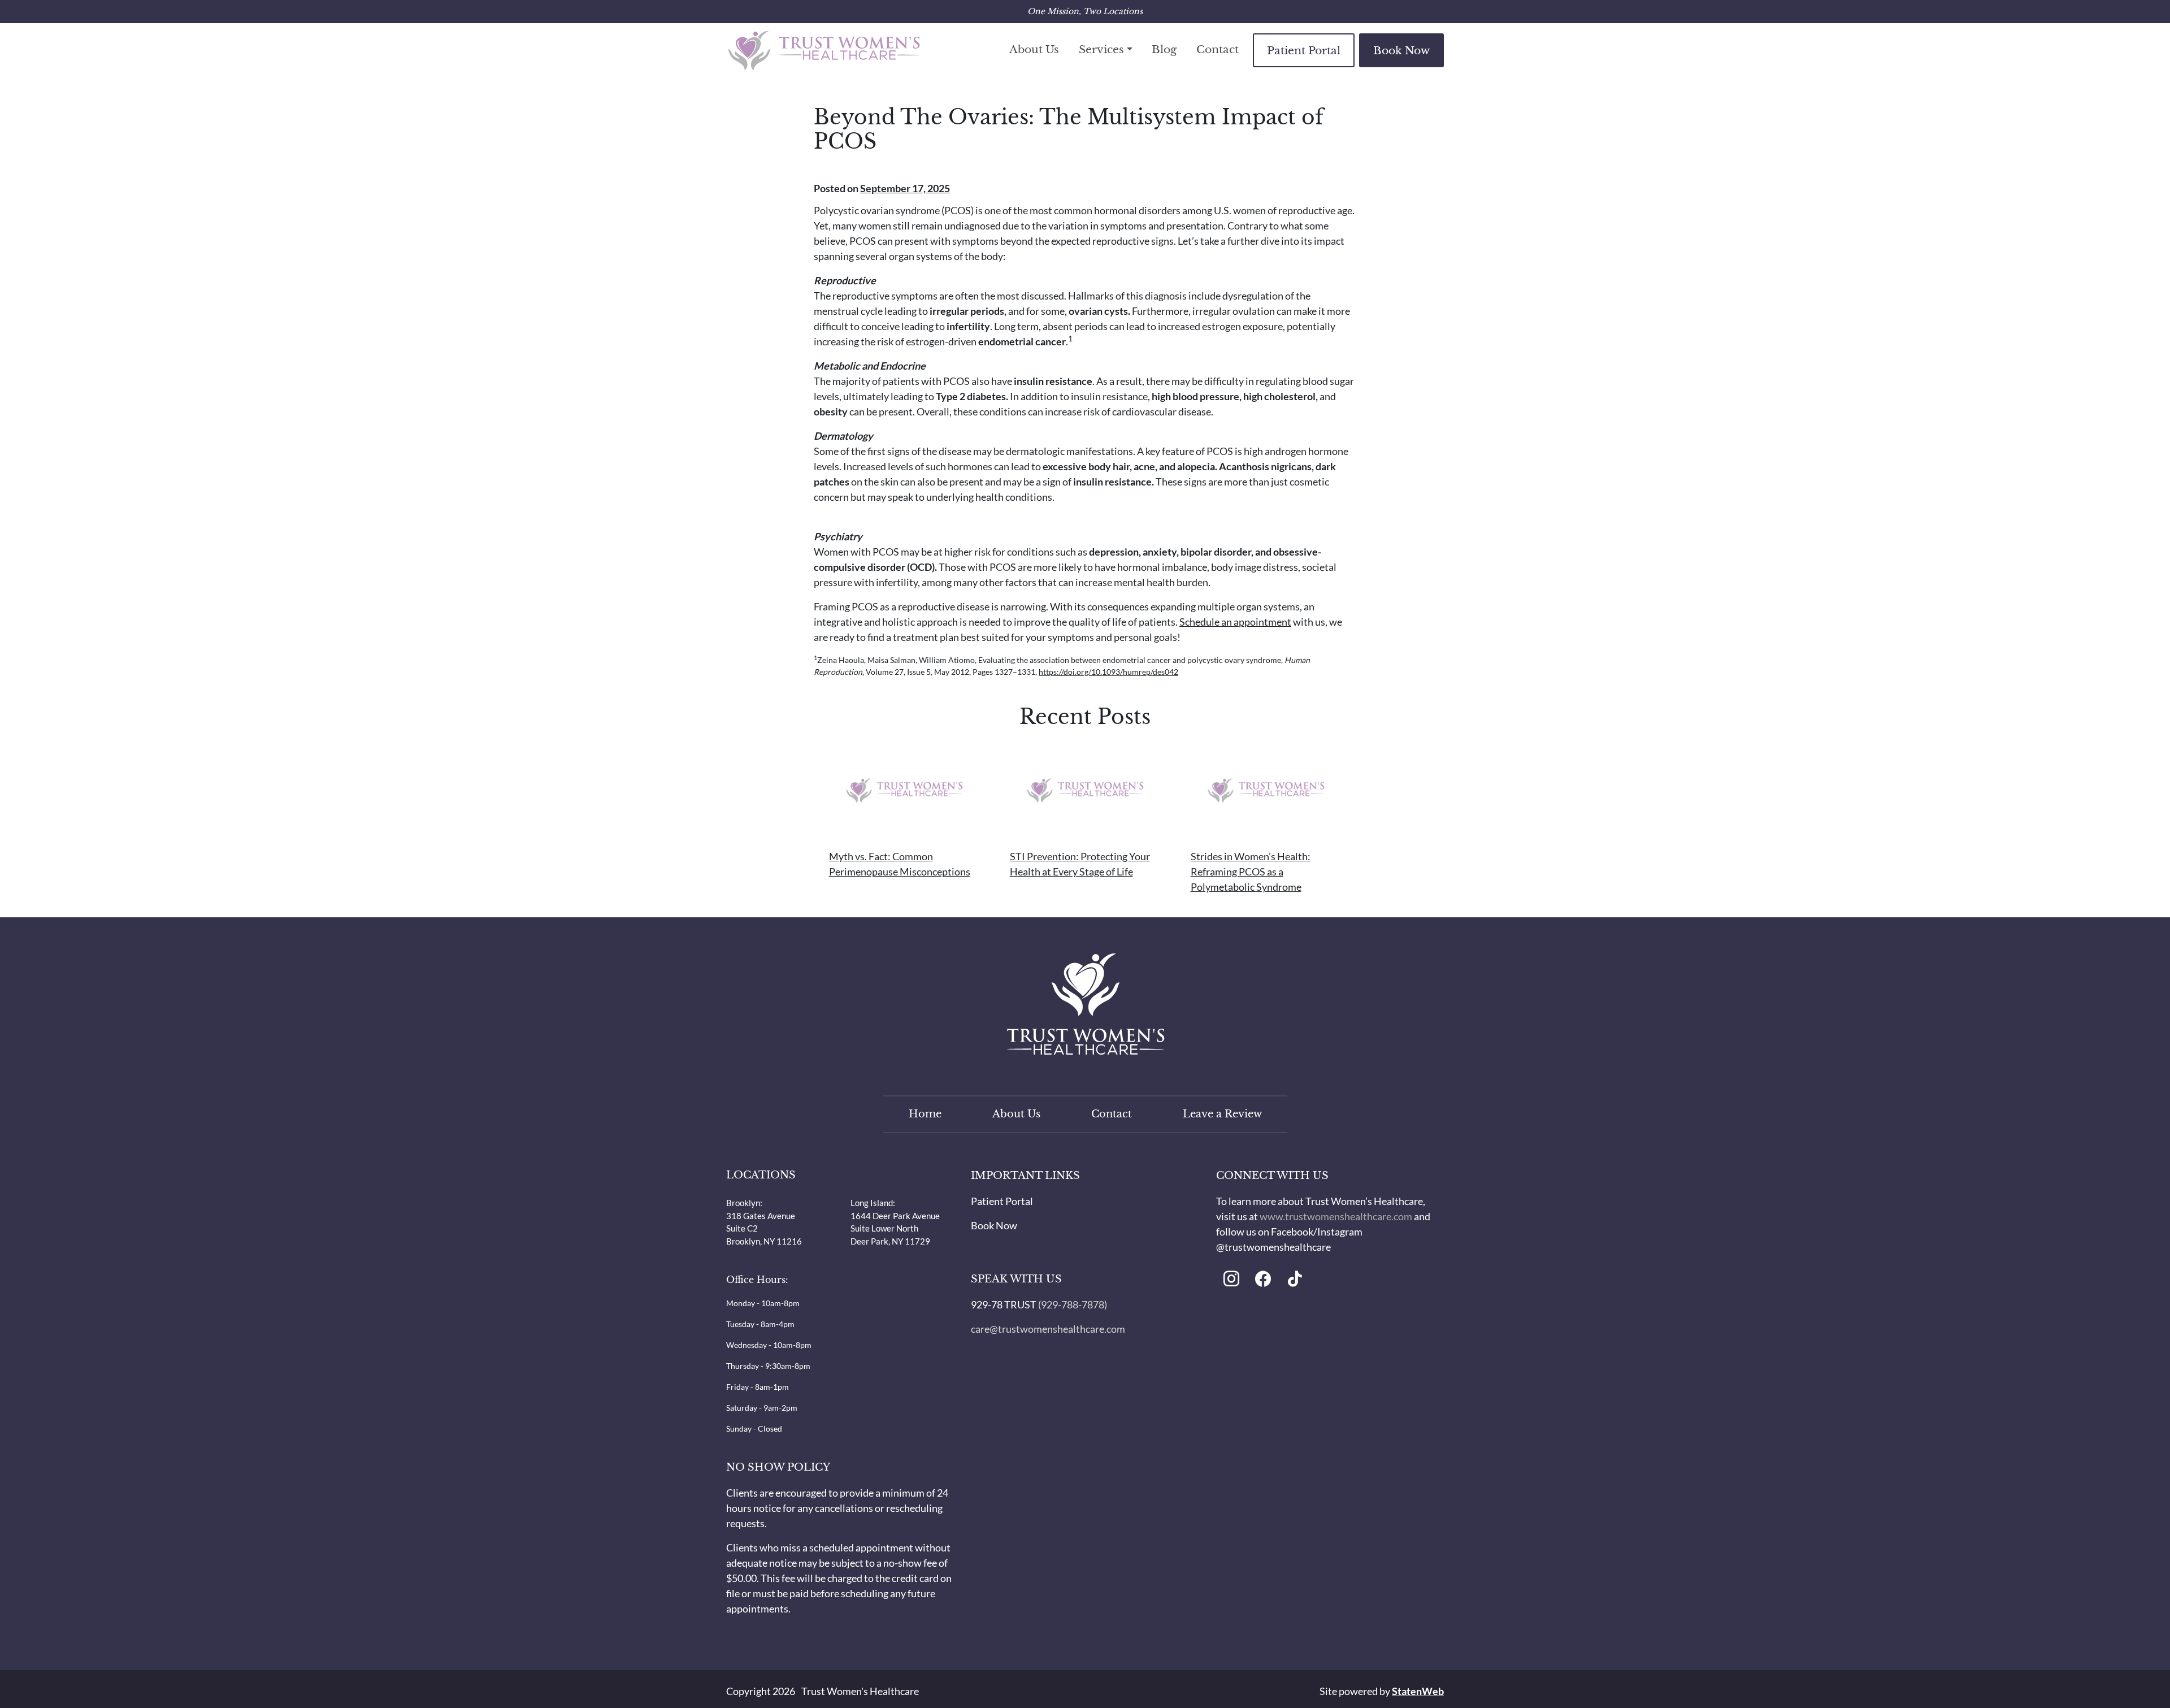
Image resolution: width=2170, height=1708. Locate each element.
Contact (1218, 49)
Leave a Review (1222, 1114)
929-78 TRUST (1004, 1304)
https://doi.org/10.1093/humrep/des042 (1108, 672)
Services (1101, 49)
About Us (1034, 49)
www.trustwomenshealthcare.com (1336, 1216)
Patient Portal (1304, 50)
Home (925, 1114)
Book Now (1401, 50)
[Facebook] (1263, 1280)
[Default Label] (1232, 1280)
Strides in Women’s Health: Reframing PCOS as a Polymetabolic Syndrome (1251, 872)
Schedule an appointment (1235, 622)
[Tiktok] (1295, 1280)
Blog (1164, 49)
